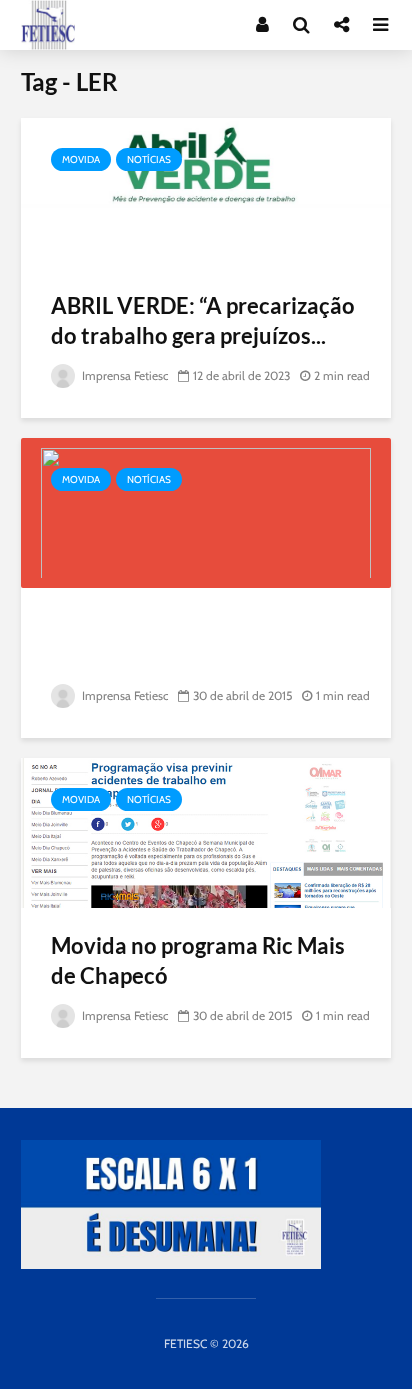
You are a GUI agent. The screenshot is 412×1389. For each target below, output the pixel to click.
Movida (81, 159)
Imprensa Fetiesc (123, 375)
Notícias (149, 159)
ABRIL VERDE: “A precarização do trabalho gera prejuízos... (203, 320)
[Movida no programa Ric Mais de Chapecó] (206, 831)
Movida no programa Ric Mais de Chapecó (198, 960)
